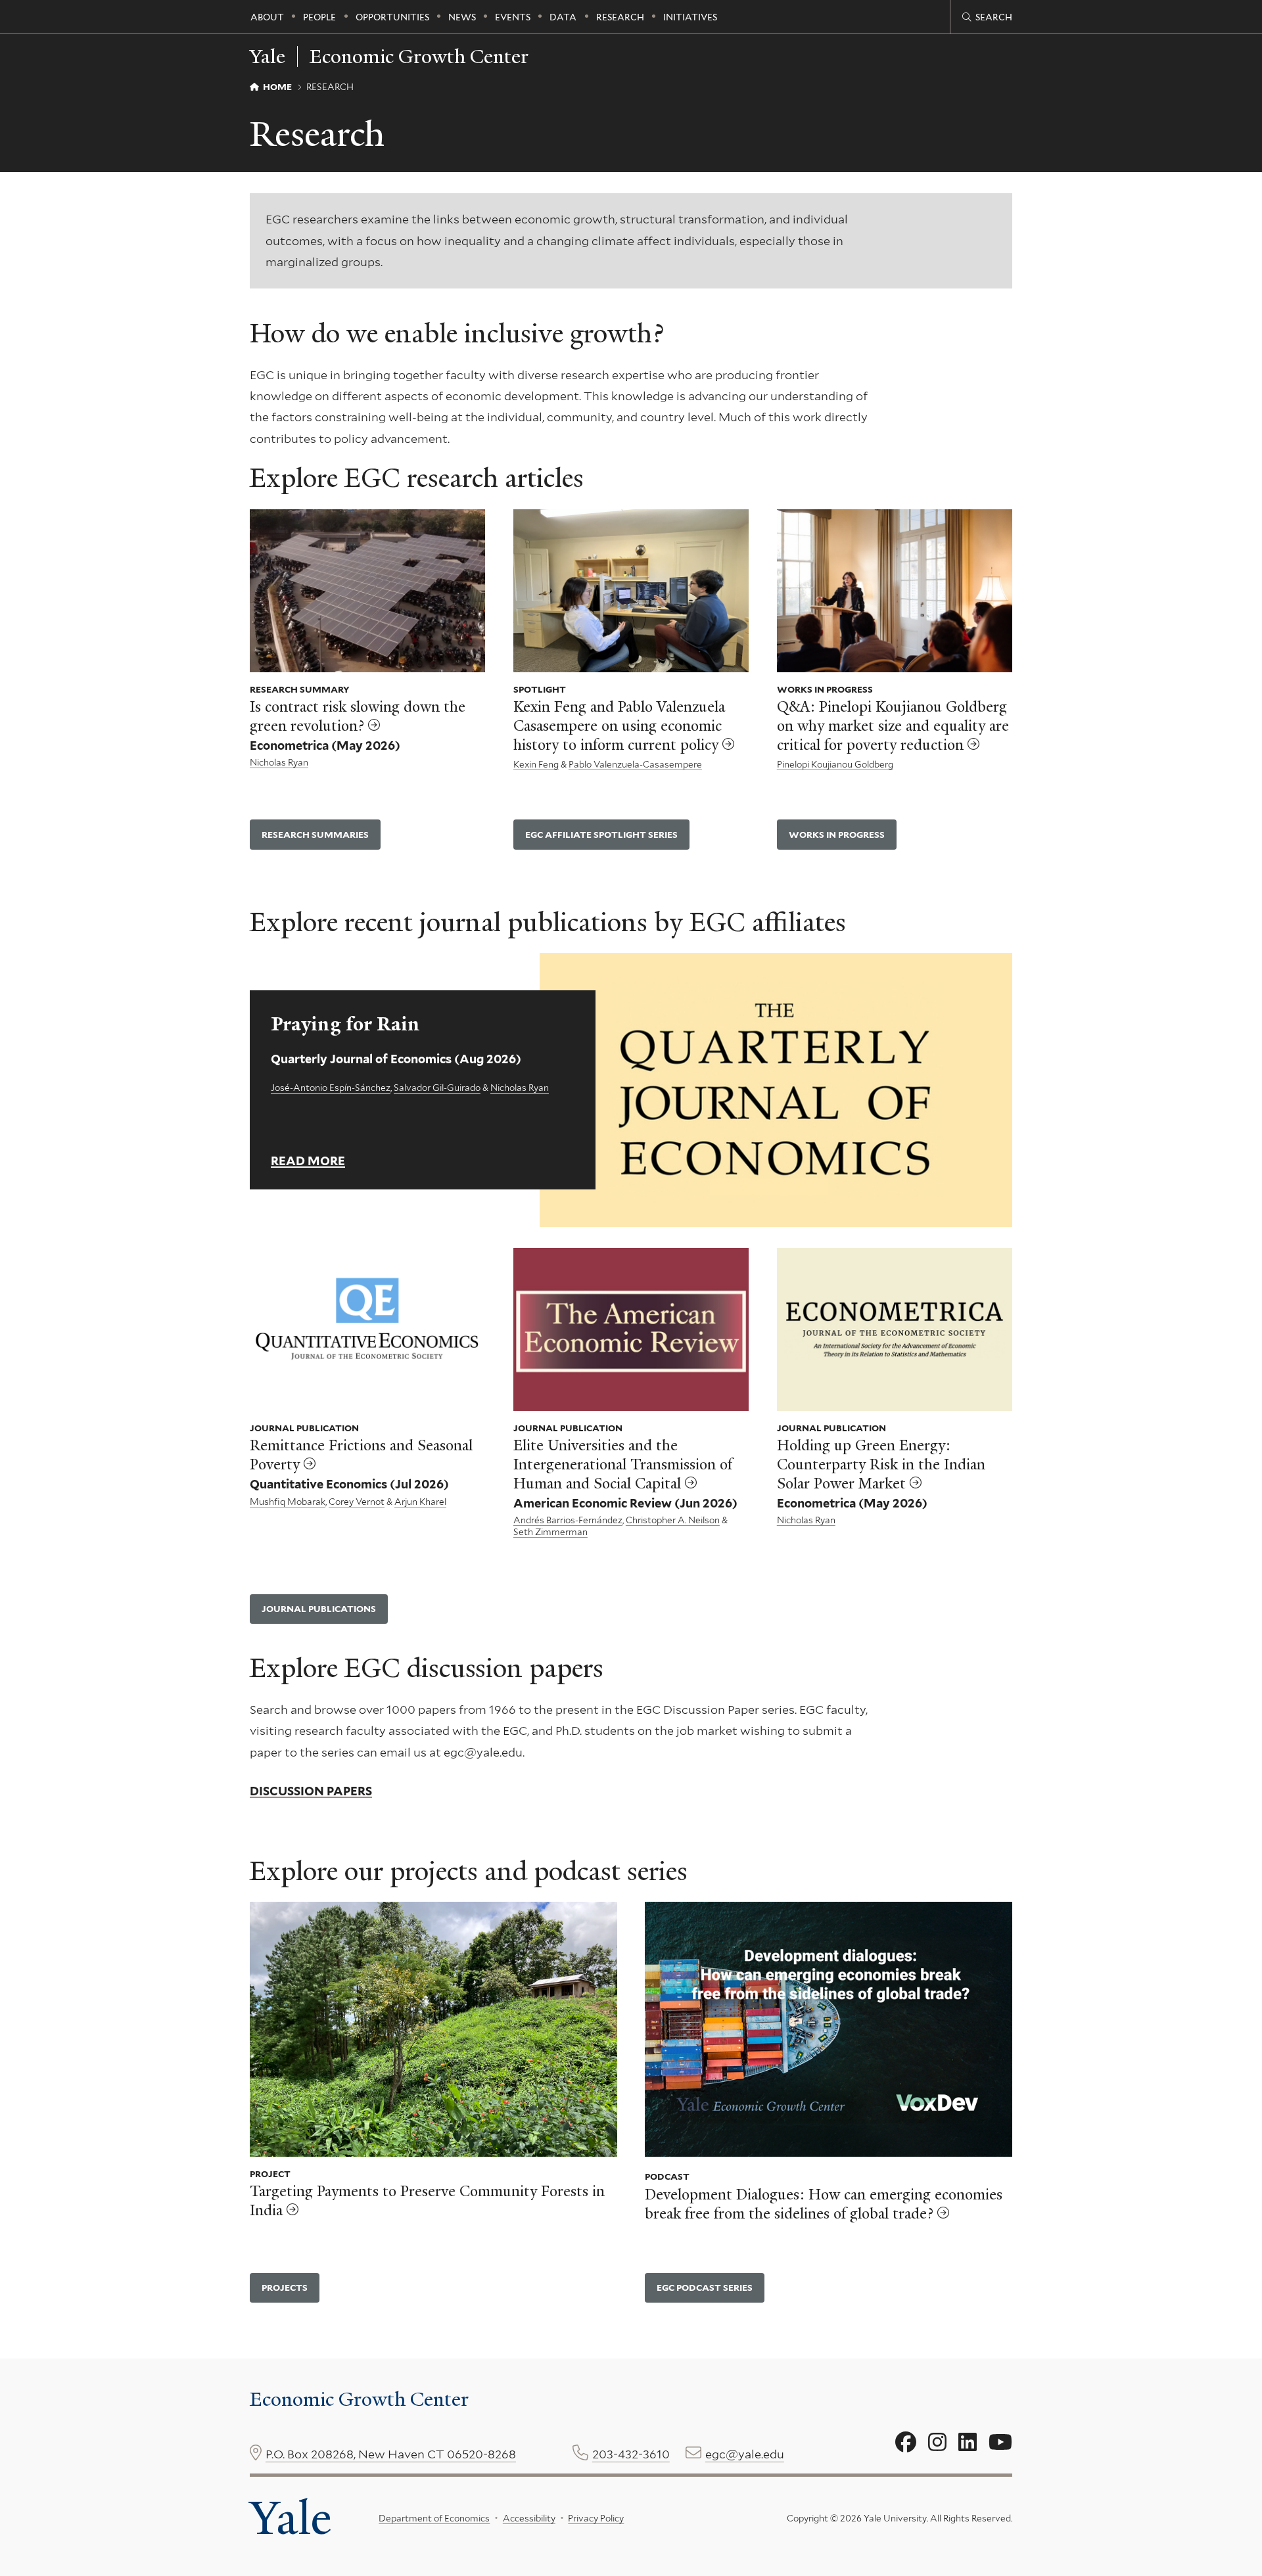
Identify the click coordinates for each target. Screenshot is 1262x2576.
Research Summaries (315, 835)
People (319, 17)
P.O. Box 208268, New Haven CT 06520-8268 (391, 2454)
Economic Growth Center (419, 57)
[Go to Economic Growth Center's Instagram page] (937, 2443)
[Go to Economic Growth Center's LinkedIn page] (968, 2443)
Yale (291, 2518)
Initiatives (690, 17)
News (462, 17)
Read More (308, 1161)
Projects (285, 2288)
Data (563, 17)
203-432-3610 (631, 2454)
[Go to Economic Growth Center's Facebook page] (906, 2443)
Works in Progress (837, 835)
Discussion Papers (311, 1791)
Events (513, 17)
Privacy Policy (596, 2518)
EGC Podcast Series (705, 2288)
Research (620, 17)
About (267, 17)
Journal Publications (319, 1609)
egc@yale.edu (745, 2454)
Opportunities (392, 17)
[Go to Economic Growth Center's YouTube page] (1000, 2443)
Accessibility (529, 2518)
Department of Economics (434, 2518)
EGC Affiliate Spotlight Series (601, 835)
